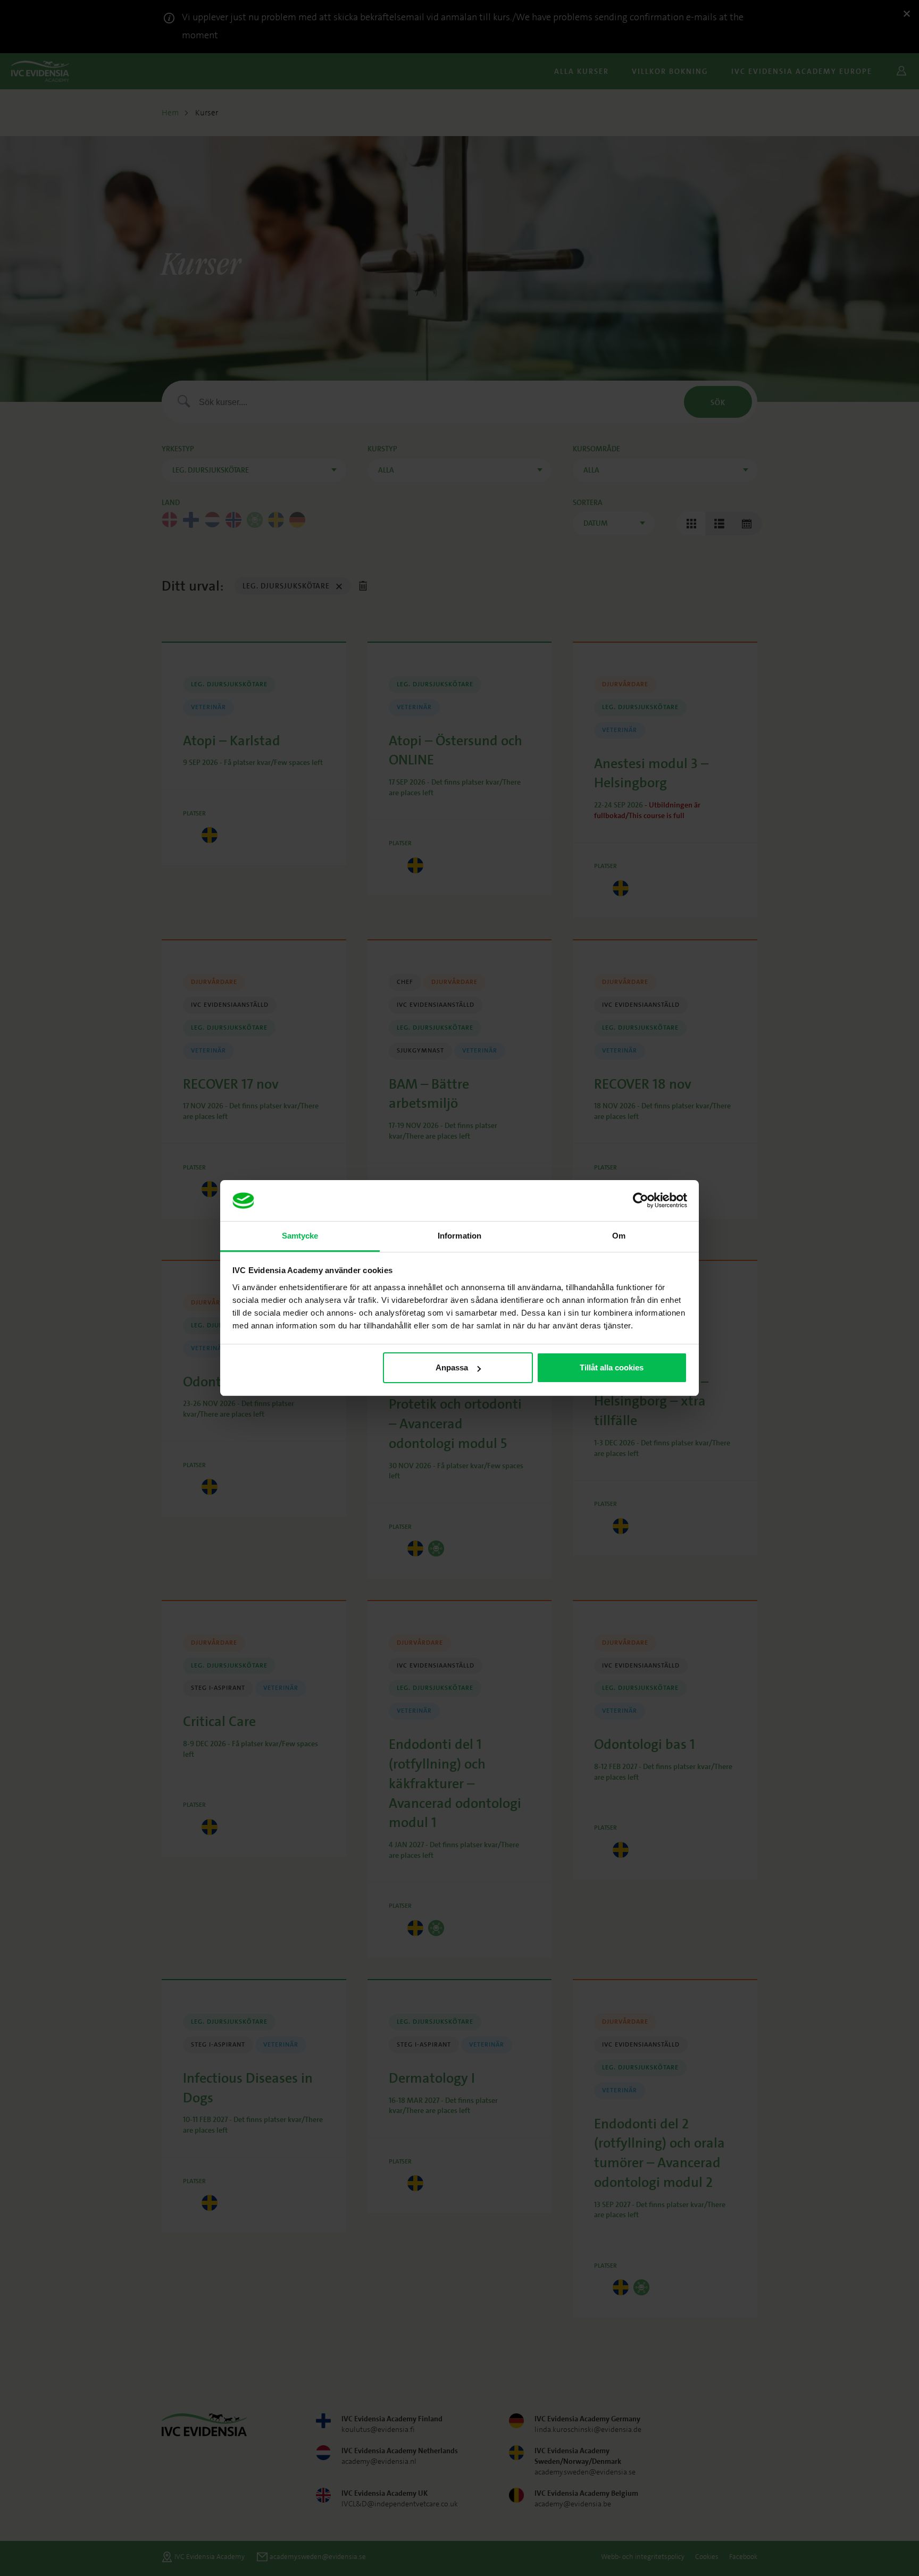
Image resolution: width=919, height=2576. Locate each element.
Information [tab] (459, 1236)
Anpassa (452, 1367)
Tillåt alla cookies (612, 1367)
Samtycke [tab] (300, 1236)
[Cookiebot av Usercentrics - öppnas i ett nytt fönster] (641, 1201)
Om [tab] (619, 1236)
